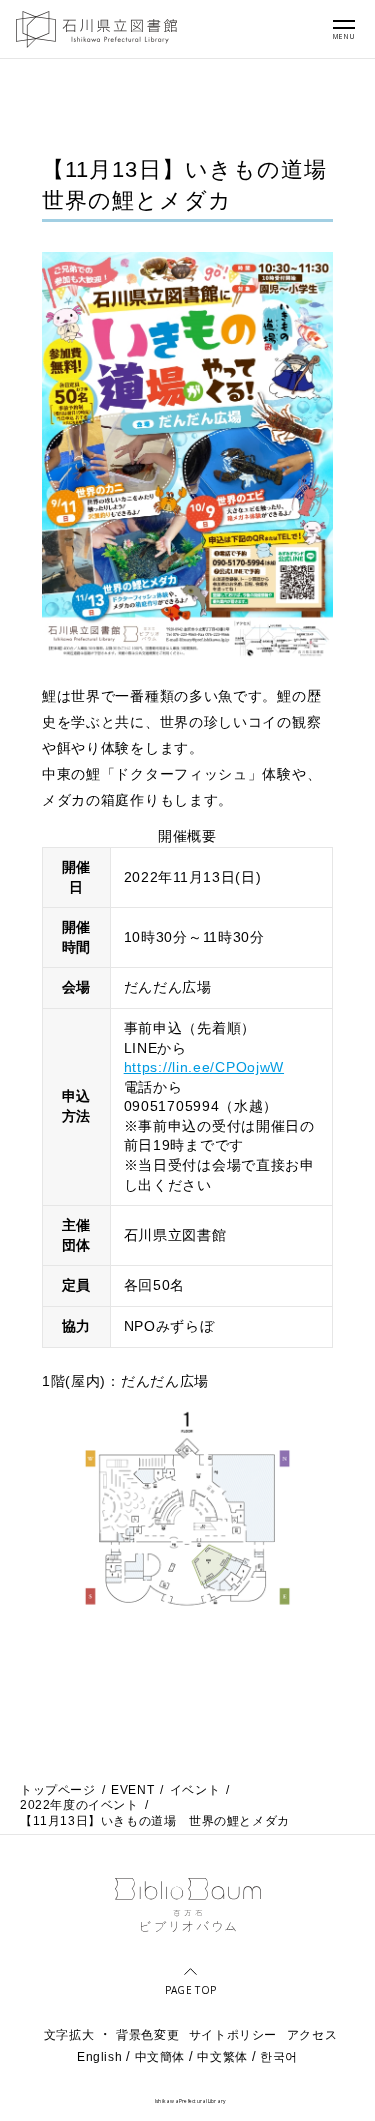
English (99, 2057)
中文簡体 (160, 2057)
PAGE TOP (190, 1989)
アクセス (312, 2035)
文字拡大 (69, 2035)
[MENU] (344, 23)
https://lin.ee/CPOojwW (204, 1067)
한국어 (279, 2057)
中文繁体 (222, 2057)
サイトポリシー (233, 2035)
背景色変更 (147, 2035)
